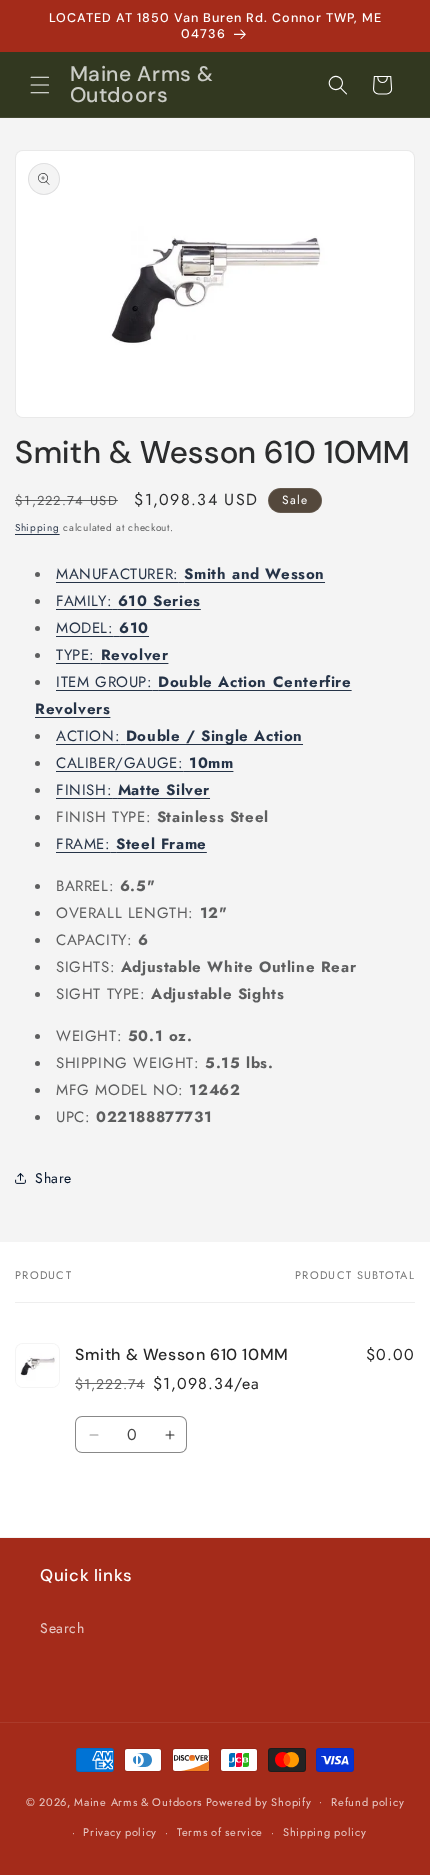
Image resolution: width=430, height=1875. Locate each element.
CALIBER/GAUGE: (144, 763)
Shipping (37, 527)
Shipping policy (325, 1832)
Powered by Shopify (259, 1801)
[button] (40, 85)
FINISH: (133, 790)
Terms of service (220, 1832)
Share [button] (53, 1178)
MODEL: (102, 628)
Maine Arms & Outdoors (138, 1801)
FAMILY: (128, 601)
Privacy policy (120, 1832)
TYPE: (112, 655)
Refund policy (367, 1802)
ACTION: (179, 736)
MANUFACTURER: (190, 574)
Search (62, 1628)
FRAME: (131, 844)
